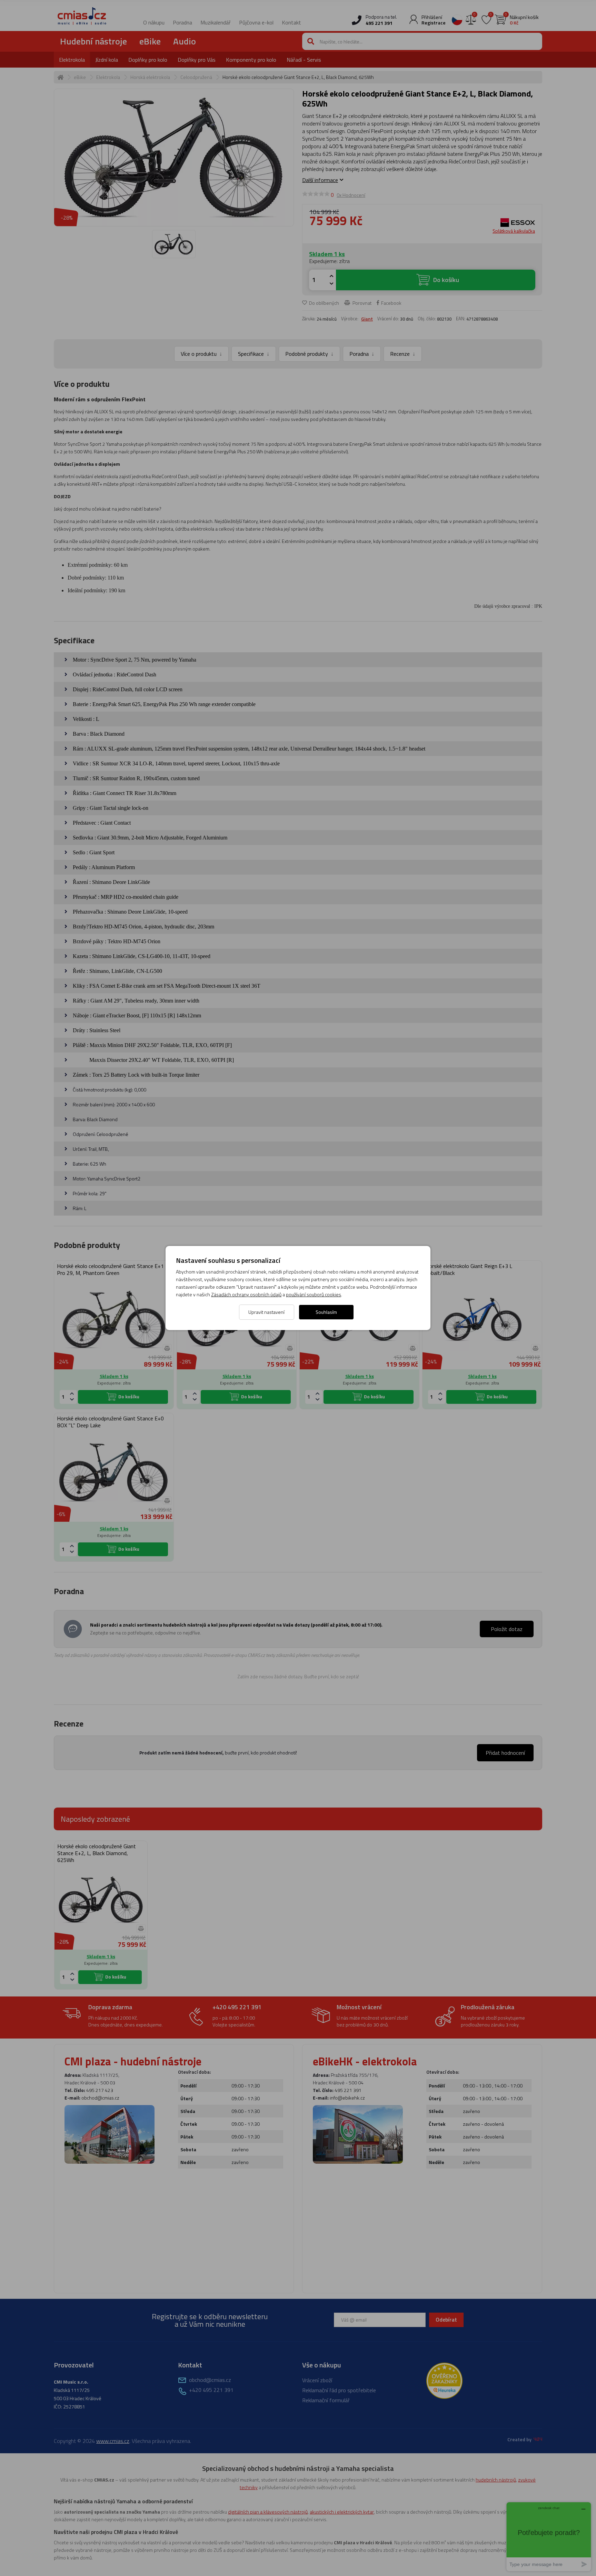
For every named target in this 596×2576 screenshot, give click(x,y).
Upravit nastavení (266, 1312)
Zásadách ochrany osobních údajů (246, 1294)
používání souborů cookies (314, 1294)
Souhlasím (326, 1312)
